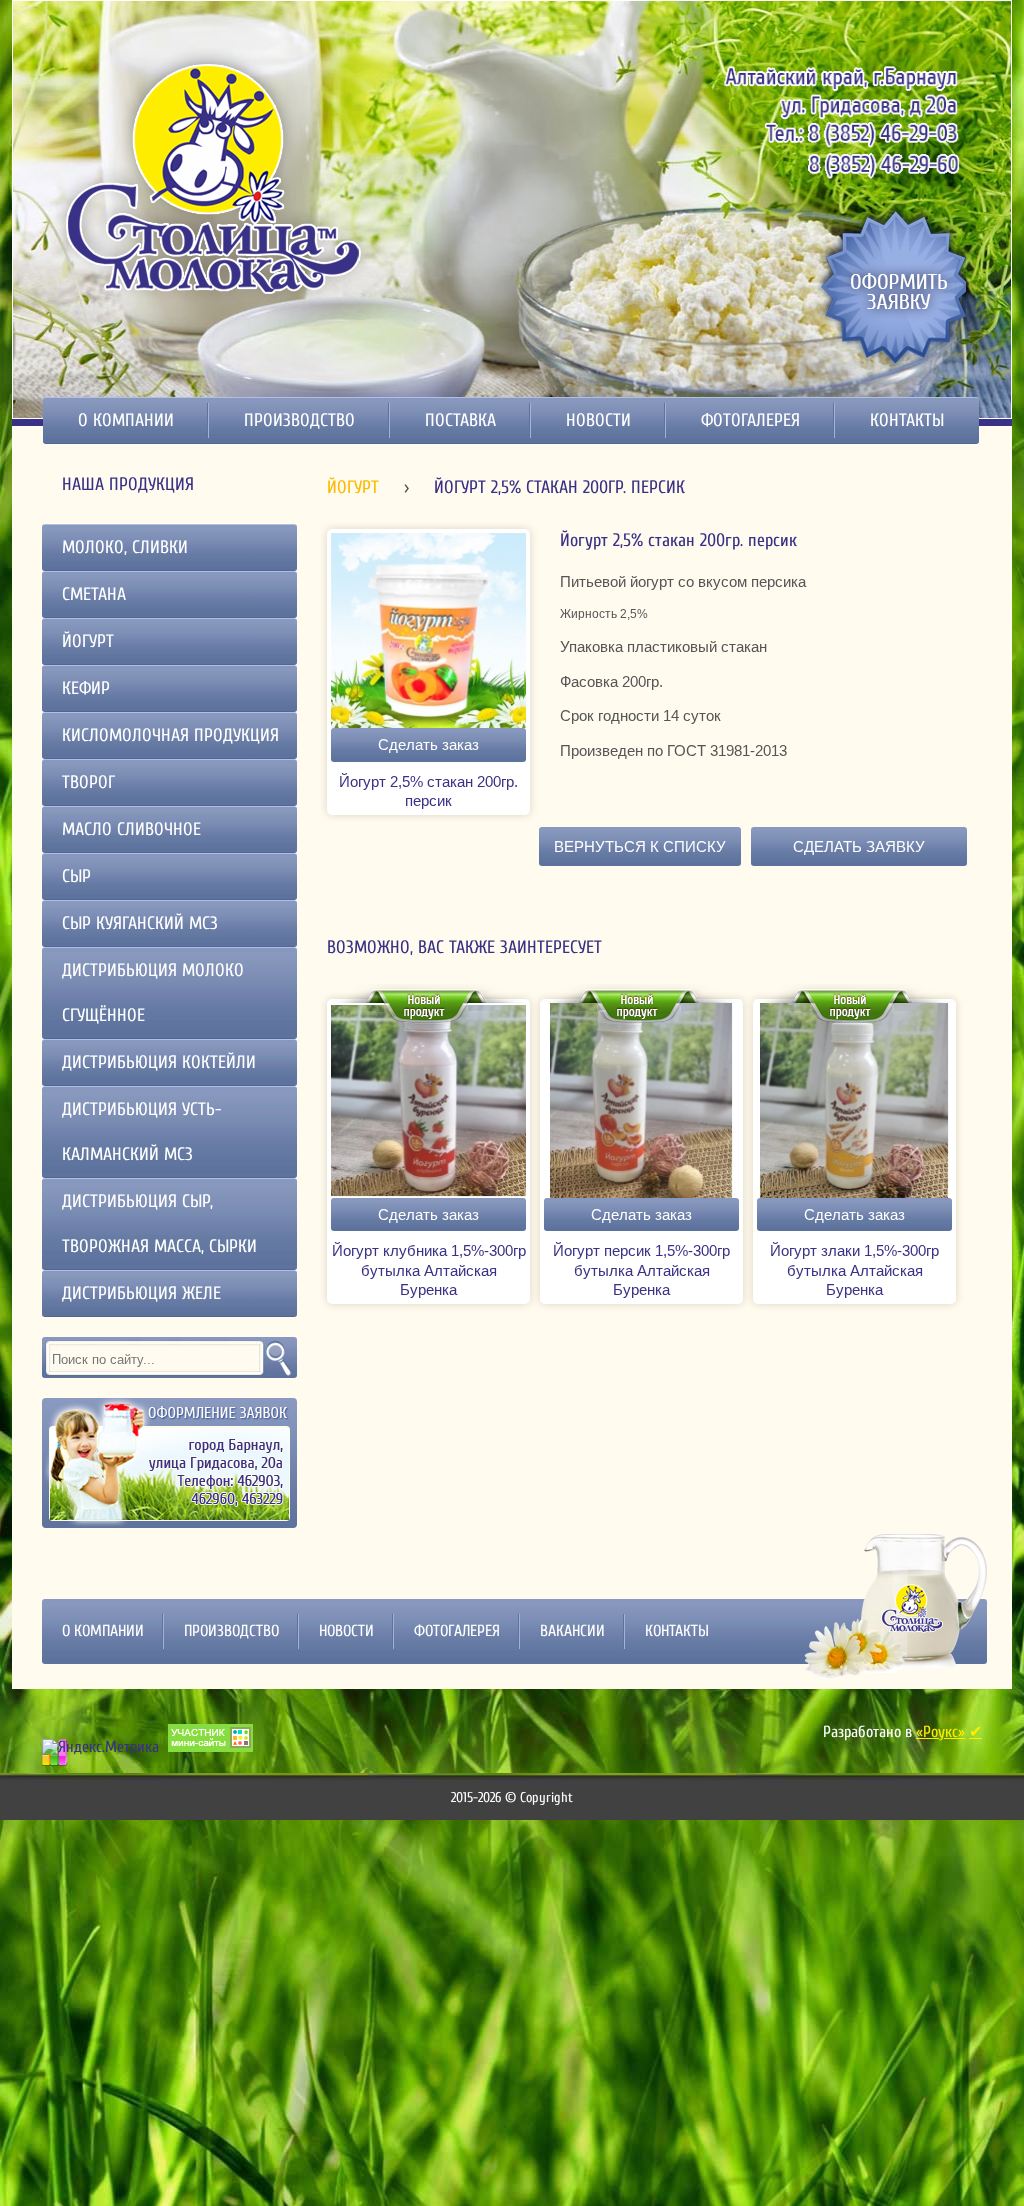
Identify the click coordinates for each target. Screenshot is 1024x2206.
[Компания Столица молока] (215, 176)
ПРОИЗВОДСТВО (299, 420)
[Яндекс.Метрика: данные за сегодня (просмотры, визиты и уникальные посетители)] (100, 1747)
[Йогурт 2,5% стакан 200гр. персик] (428, 722)
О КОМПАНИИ (126, 420)
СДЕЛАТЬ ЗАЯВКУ (859, 846)
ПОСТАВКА (460, 420)
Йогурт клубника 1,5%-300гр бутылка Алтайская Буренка (429, 1270)
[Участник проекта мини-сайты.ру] (210, 1738)
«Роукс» (940, 1732)
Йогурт (353, 487)
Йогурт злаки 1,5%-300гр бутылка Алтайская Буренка (854, 1270)
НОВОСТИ (598, 420)
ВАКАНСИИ (572, 1631)
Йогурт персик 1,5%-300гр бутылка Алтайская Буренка (641, 1270)
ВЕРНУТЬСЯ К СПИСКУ (640, 846)
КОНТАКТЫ (907, 420)
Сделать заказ (428, 744)
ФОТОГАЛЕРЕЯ (750, 420)
